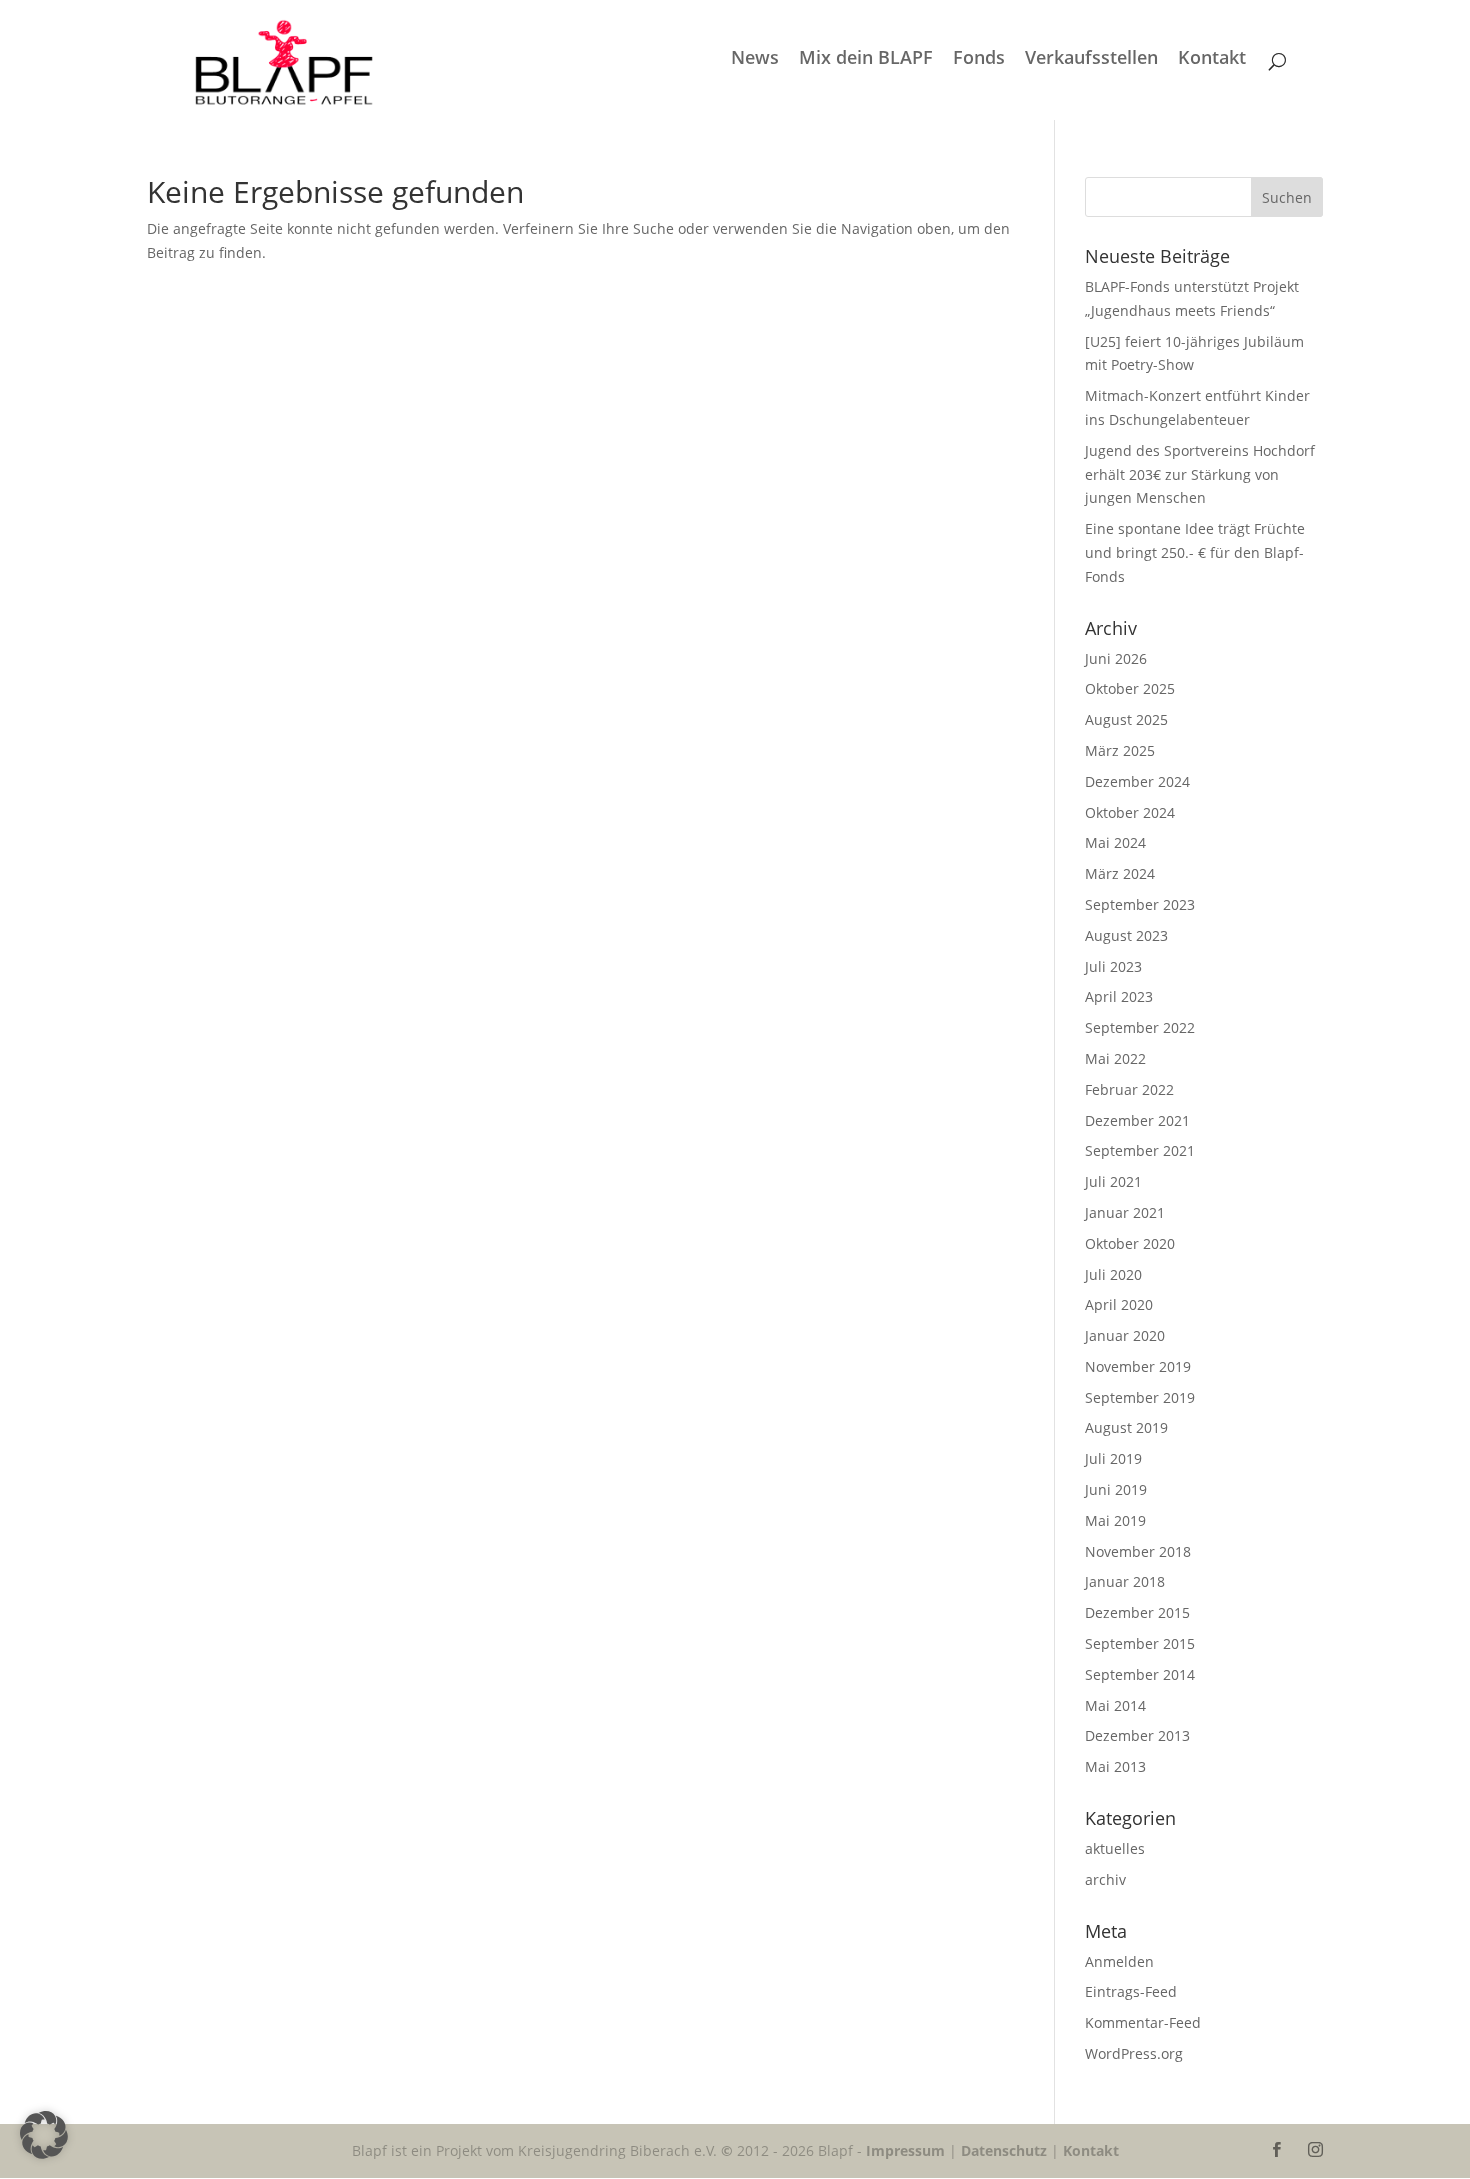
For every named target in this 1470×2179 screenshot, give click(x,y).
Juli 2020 (1113, 1274)
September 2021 (1140, 1150)
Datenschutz (1004, 2150)
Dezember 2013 (1137, 1735)
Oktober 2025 (1130, 688)
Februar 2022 (1129, 1089)
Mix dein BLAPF (866, 59)
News (755, 59)
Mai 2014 (1115, 1705)
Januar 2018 (1125, 1581)
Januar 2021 (1125, 1212)
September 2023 (1140, 904)
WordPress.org (1134, 2053)
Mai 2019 (1115, 1520)
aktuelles (1115, 1848)
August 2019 (1126, 1427)
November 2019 (1138, 1366)
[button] (44, 2135)
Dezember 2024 (1137, 781)
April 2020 (1119, 1304)
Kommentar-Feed (1143, 2022)
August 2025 (1126, 719)
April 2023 (1119, 996)
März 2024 (1120, 873)
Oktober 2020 (1130, 1243)
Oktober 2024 (1130, 812)
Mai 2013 (1115, 1766)
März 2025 (1120, 750)
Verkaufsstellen (1091, 59)
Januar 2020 (1125, 1335)
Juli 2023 (1113, 966)
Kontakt (1212, 59)
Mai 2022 (1115, 1058)
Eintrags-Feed (1131, 1991)
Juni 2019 (1116, 1489)
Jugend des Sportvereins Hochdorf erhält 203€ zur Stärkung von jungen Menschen (1200, 474)
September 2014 (1140, 1674)
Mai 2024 (1115, 842)
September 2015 (1140, 1643)
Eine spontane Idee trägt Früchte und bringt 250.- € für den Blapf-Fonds (1195, 552)
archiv (1105, 1879)
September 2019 (1140, 1397)
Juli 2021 (1113, 1181)
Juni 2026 (1116, 658)
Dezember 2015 (1137, 1612)
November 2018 (1138, 1551)
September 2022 (1140, 1027)
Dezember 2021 (1137, 1120)
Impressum (905, 2150)
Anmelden (1119, 1961)
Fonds (979, 59)
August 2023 (1126, 935)
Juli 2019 (1113, 1458)
